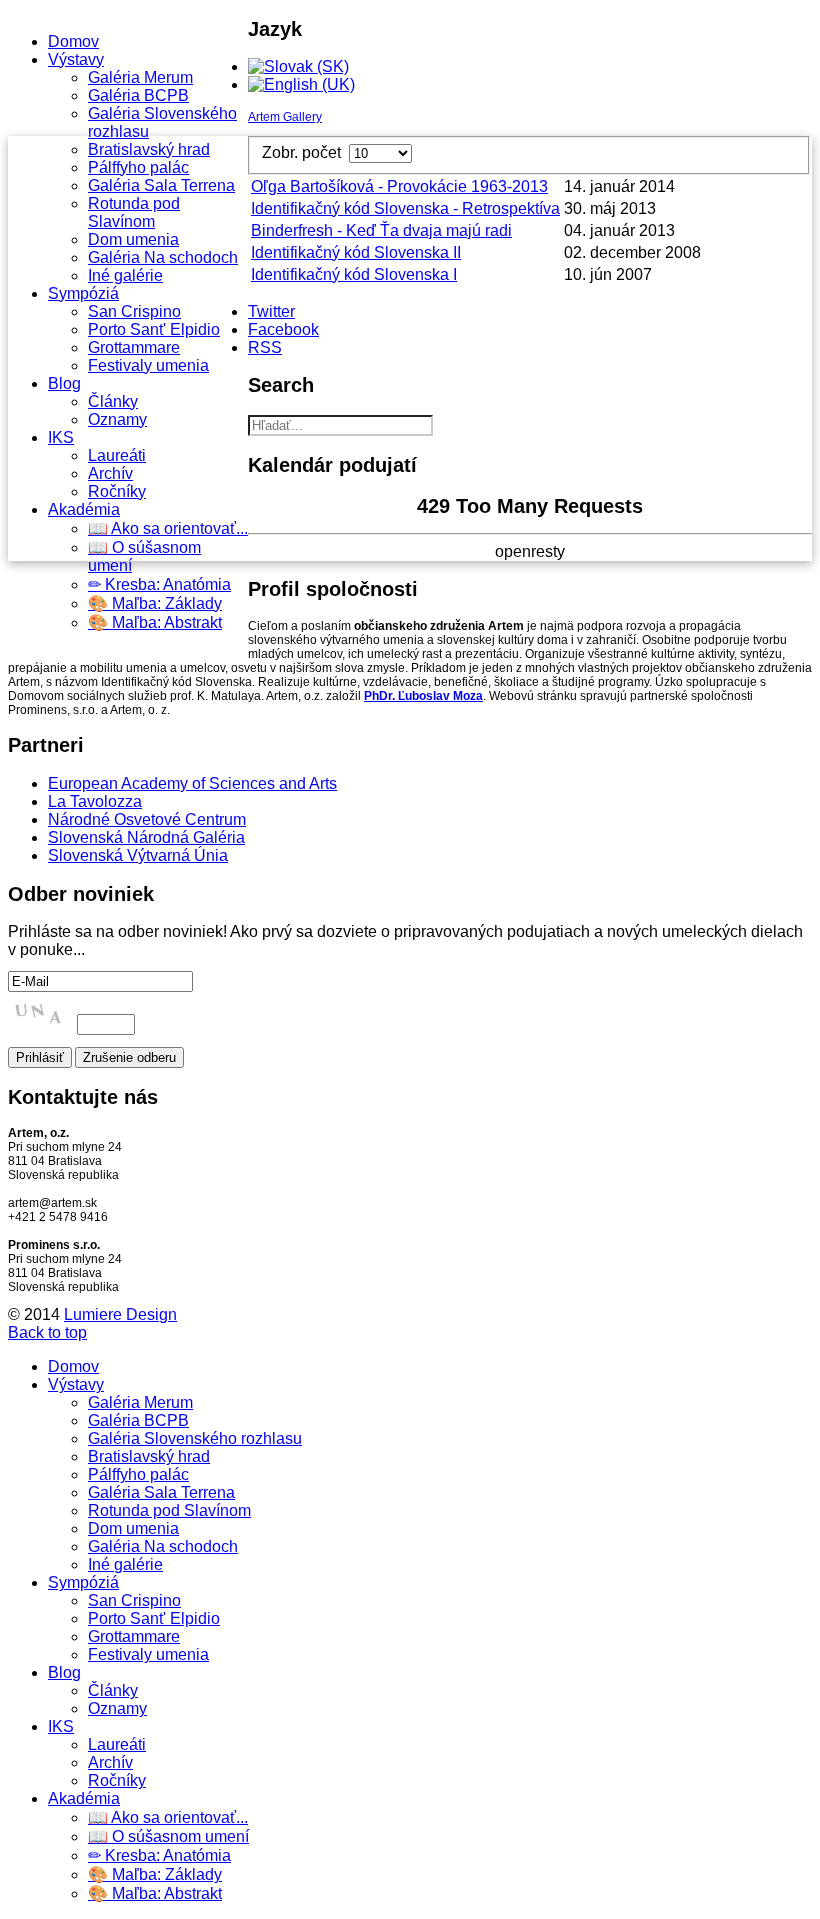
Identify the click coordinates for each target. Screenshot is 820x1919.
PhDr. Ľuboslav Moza (423, 696)
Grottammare (134, 347)
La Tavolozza (95, 801)
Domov (73, 41)
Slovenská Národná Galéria (146, 837)
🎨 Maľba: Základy (155, 603)
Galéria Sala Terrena (161, 185)
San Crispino (134, 311)
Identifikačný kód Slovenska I (354, 274)
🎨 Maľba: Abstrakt (155, 622)
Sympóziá (83, 293)
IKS (61, 437)
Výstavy (76, 59)
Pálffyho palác (138, 167)
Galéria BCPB (138, 95)
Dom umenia (133, 239)
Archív (110, 473)
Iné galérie (125, 275)
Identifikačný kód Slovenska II (356, 252)
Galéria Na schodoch (163, 257)
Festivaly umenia (148, 365)
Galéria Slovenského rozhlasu (195, 1438)
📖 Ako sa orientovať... (168, 528)
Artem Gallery (285, 117)
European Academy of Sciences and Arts (192, 783)
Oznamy (117, 419)
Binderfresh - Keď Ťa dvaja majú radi (381, 230)
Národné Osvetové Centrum (147, 819)
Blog (64, 383)
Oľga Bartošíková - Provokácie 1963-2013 (399, 186)
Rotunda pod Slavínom (134, 212)
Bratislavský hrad (149, 149)
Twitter (271, 311)
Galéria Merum (140, 77)
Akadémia (84, 509)
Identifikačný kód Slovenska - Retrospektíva (405, 208)
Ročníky (117, 491)
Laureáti (117, 455)
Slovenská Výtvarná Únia (138, 855)
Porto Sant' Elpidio (154, 329)
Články (113, 401)
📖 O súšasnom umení (168, 1836)
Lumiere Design (120, 1314)
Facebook (283, 329)
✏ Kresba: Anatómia (159, 584)
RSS (265, 347)
